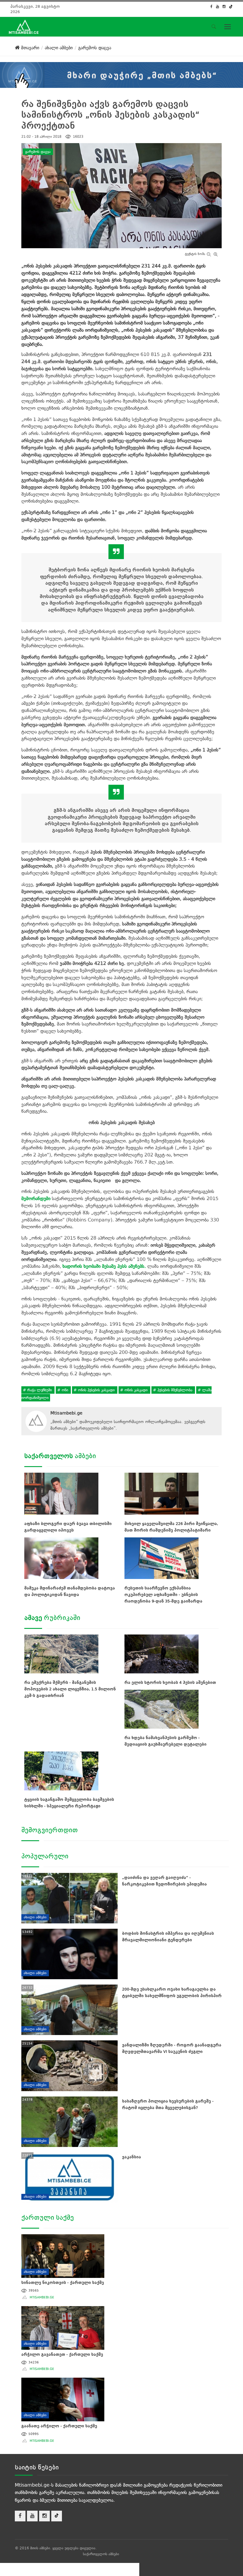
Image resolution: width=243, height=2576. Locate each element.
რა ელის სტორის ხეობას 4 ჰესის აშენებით (170, 1682)
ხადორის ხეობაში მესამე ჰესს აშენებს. (104, 1266)
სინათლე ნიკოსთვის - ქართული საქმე (63, 2283)
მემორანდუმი (36, 1198)
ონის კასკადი (136, 1390)
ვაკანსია (132, 2157)
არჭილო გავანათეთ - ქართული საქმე (62, 2354)
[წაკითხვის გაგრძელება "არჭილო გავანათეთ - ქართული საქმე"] (63, 2327)
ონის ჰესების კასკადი (96, 1390)
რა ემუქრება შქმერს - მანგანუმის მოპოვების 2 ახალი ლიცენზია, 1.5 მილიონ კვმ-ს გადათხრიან (70, 1689)
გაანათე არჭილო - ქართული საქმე (59, 2426)
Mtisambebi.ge (66, 1413)
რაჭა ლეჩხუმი (40, 1390)
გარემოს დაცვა (38, 152)
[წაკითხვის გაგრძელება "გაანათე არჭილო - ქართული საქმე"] (63, 2399)
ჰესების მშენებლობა (175, 1390)
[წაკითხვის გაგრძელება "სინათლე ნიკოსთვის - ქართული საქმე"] (63, 2255)
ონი (65, 1390)
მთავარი (29, 48)
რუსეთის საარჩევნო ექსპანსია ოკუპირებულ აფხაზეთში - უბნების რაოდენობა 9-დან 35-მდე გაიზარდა (163, 1595)
